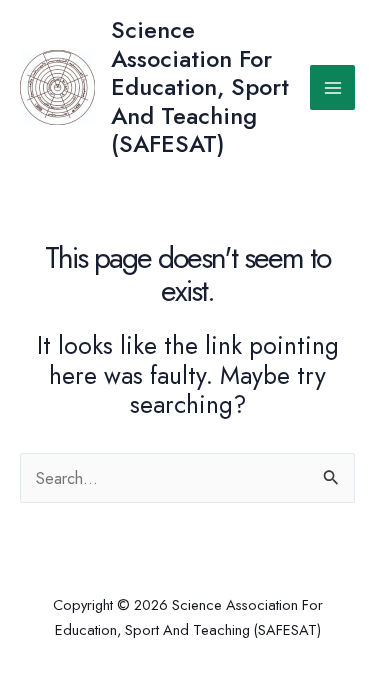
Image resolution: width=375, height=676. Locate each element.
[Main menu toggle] (332, 87)
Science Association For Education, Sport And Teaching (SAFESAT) (200, 87)
